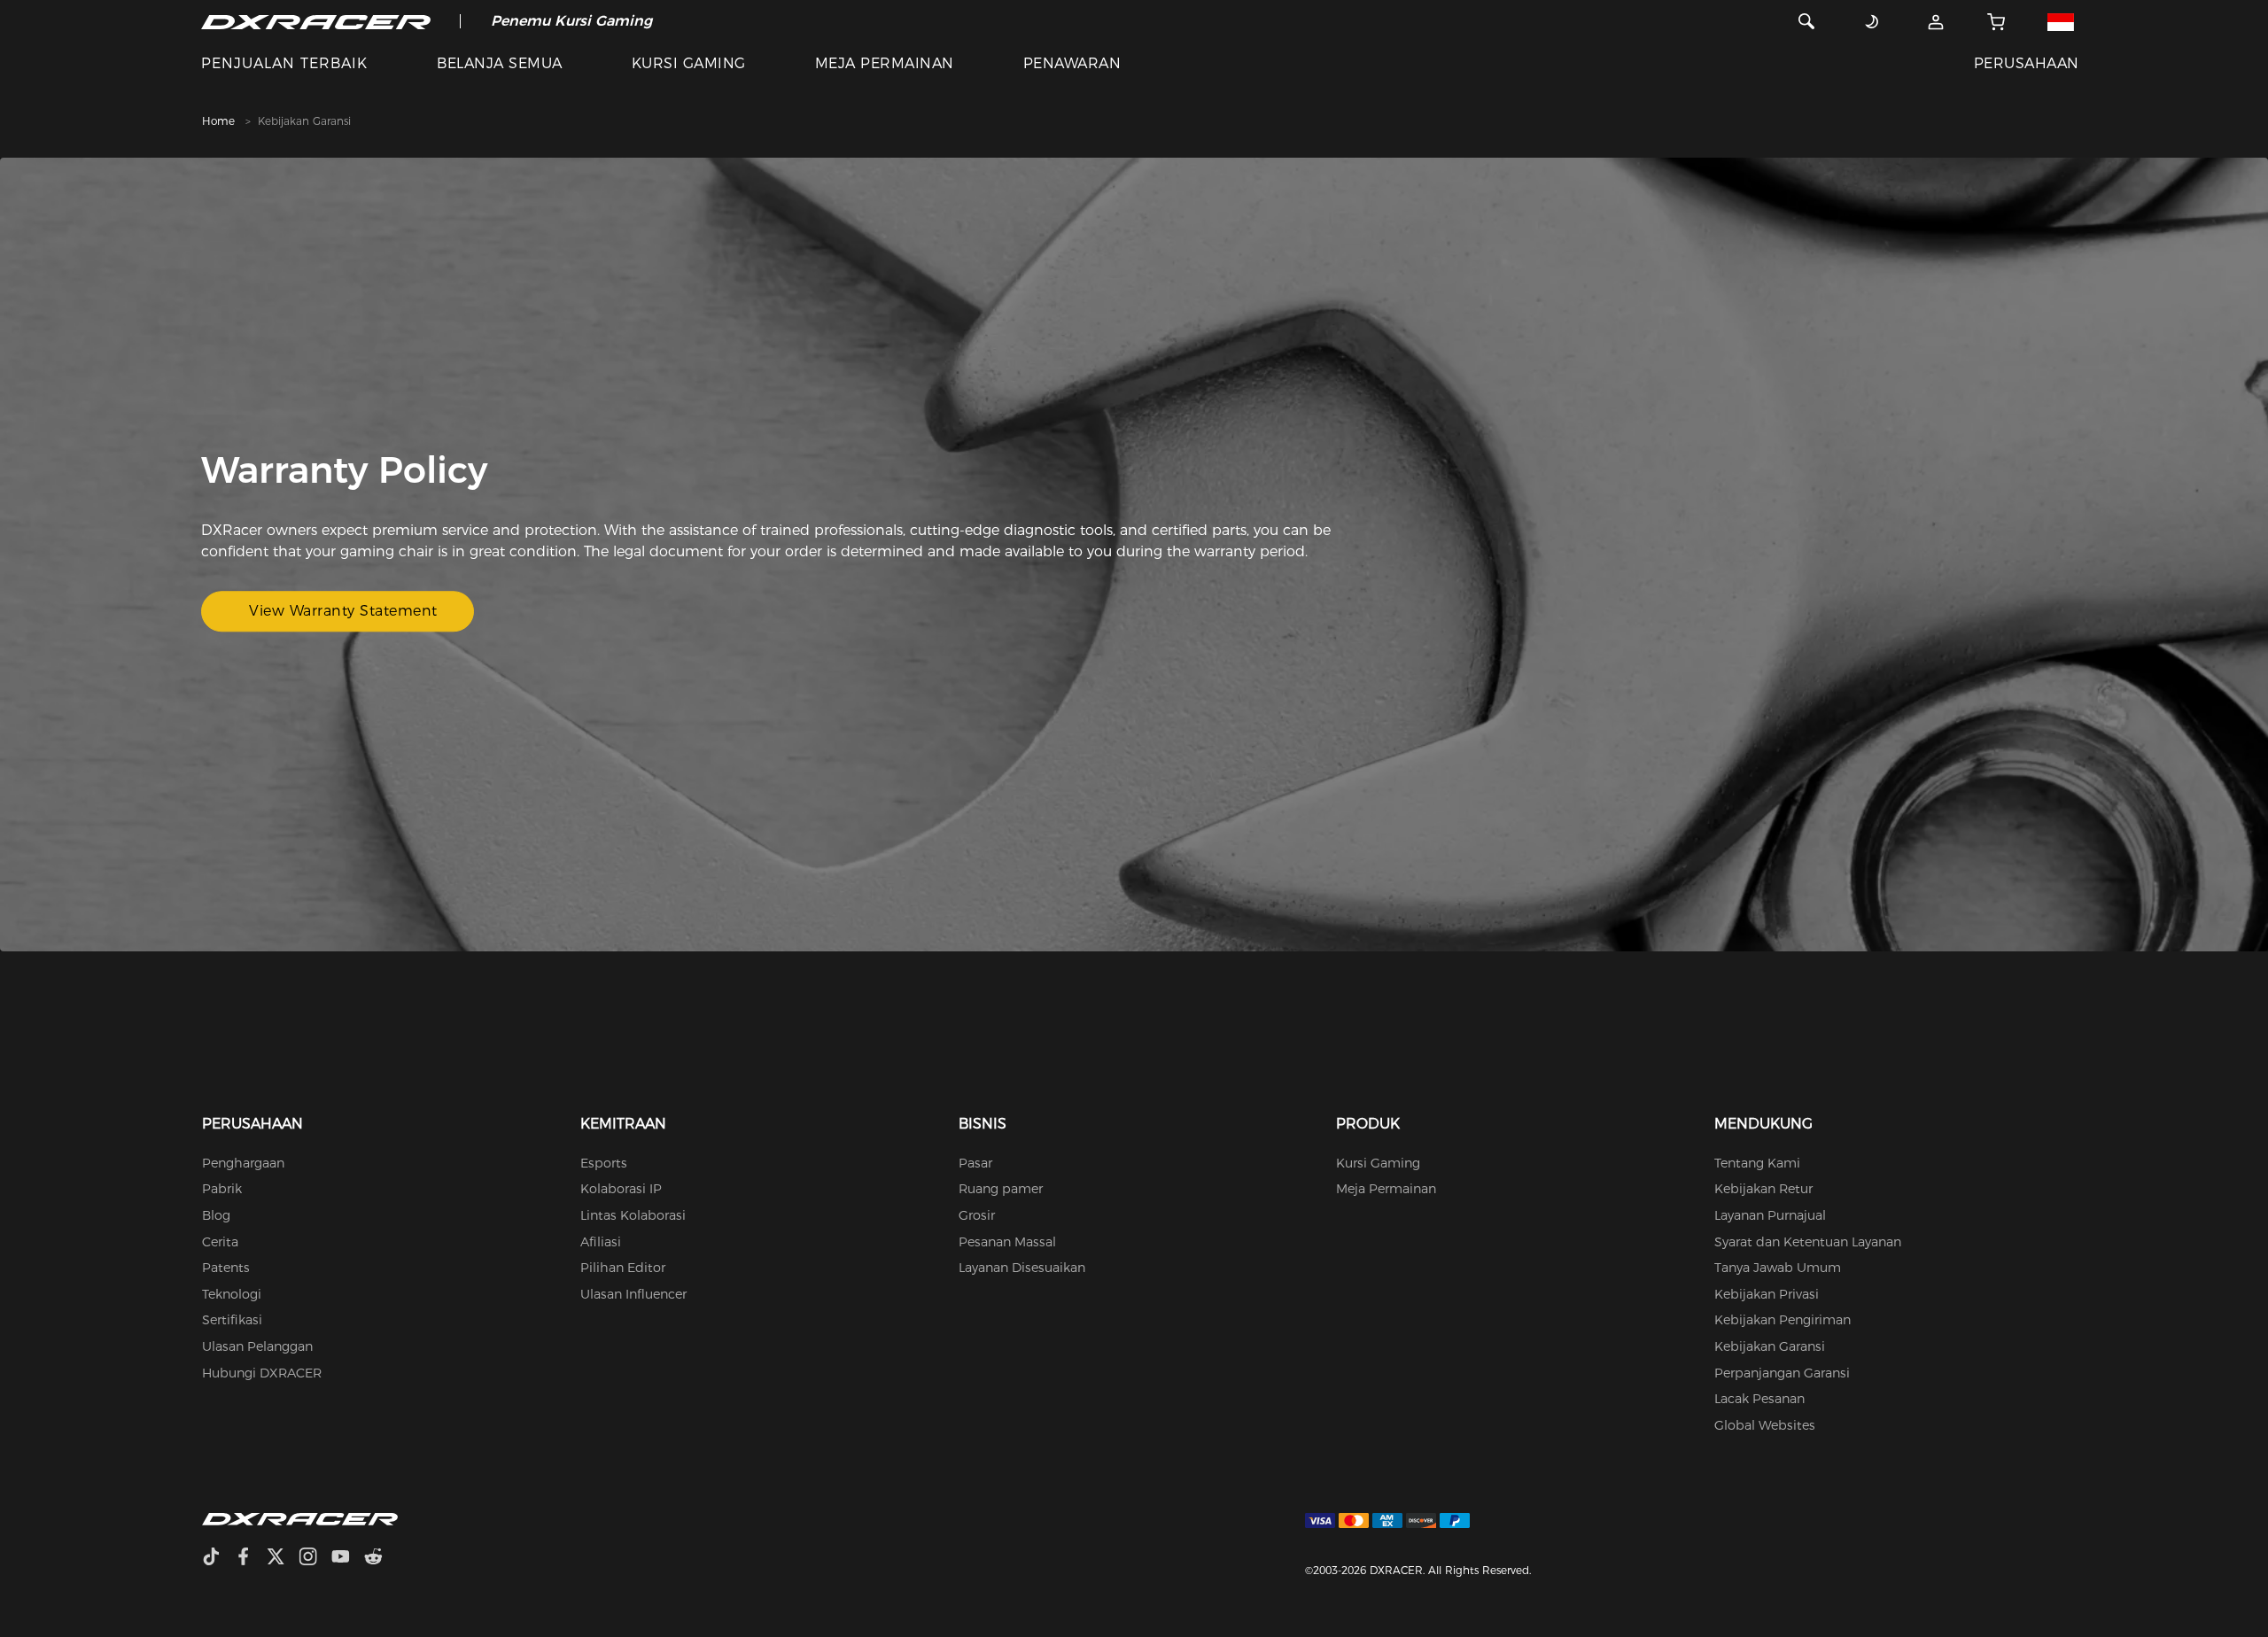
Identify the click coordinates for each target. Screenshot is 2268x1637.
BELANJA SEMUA (499, 63)
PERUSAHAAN (2026, 63)
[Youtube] (348, 1559)
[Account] (1936, 21)
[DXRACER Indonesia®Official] (316, 21)
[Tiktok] (218, 1559)
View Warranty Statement (343, 612)
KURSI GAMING (689, 63)
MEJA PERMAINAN (885, 63)
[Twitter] (283, 1559)
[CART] (1996, 21)
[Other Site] (2060, 21)
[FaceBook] (250, 1559)
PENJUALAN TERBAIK (284, 63)
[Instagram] (315, 1559)
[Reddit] (381, 1559)
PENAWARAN (1072, 63)
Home (218, 121)
